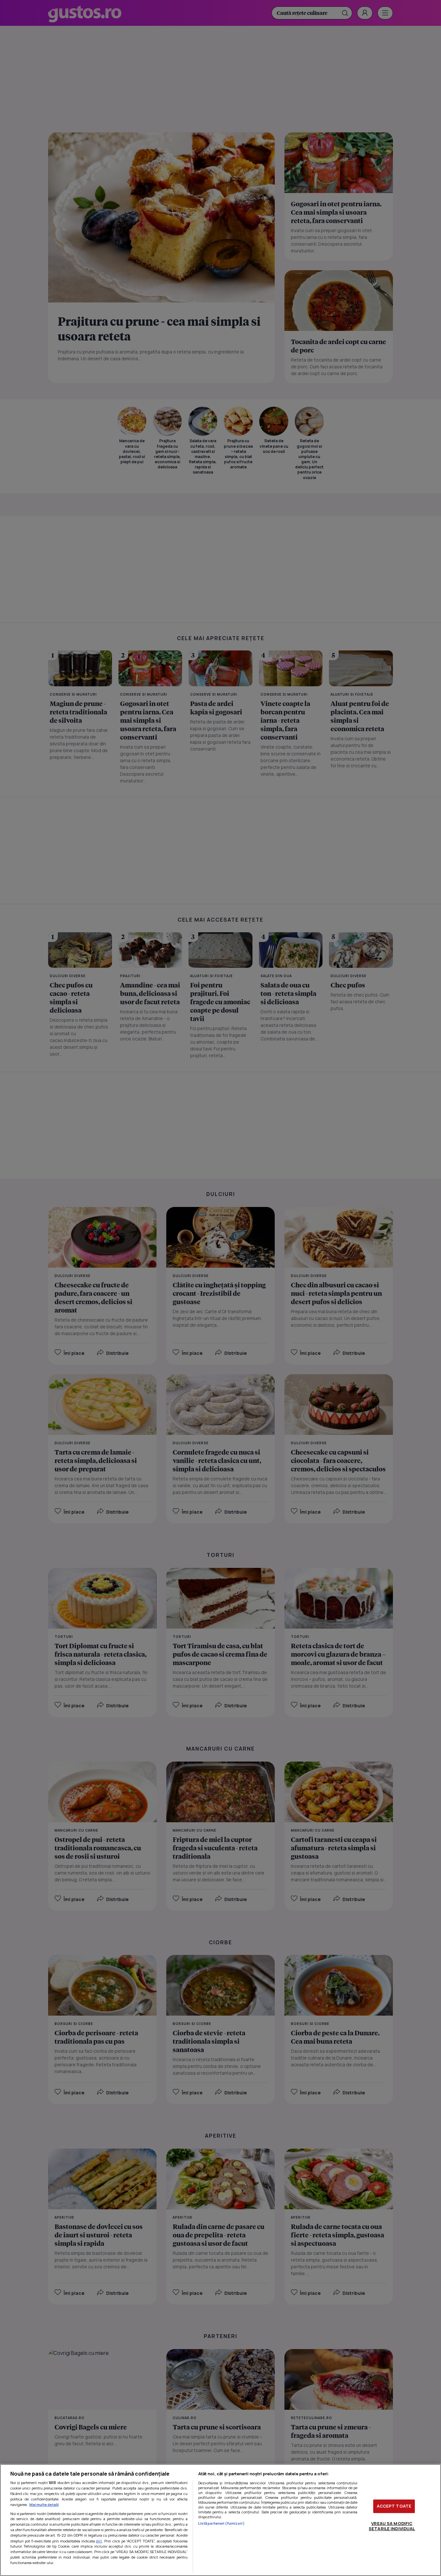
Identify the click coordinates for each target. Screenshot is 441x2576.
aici (99, 2541)
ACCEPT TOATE (394, 2506)
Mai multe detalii (44, 2504)
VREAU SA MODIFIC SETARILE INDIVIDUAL (392, 2526)
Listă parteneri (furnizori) (221, 2523)
